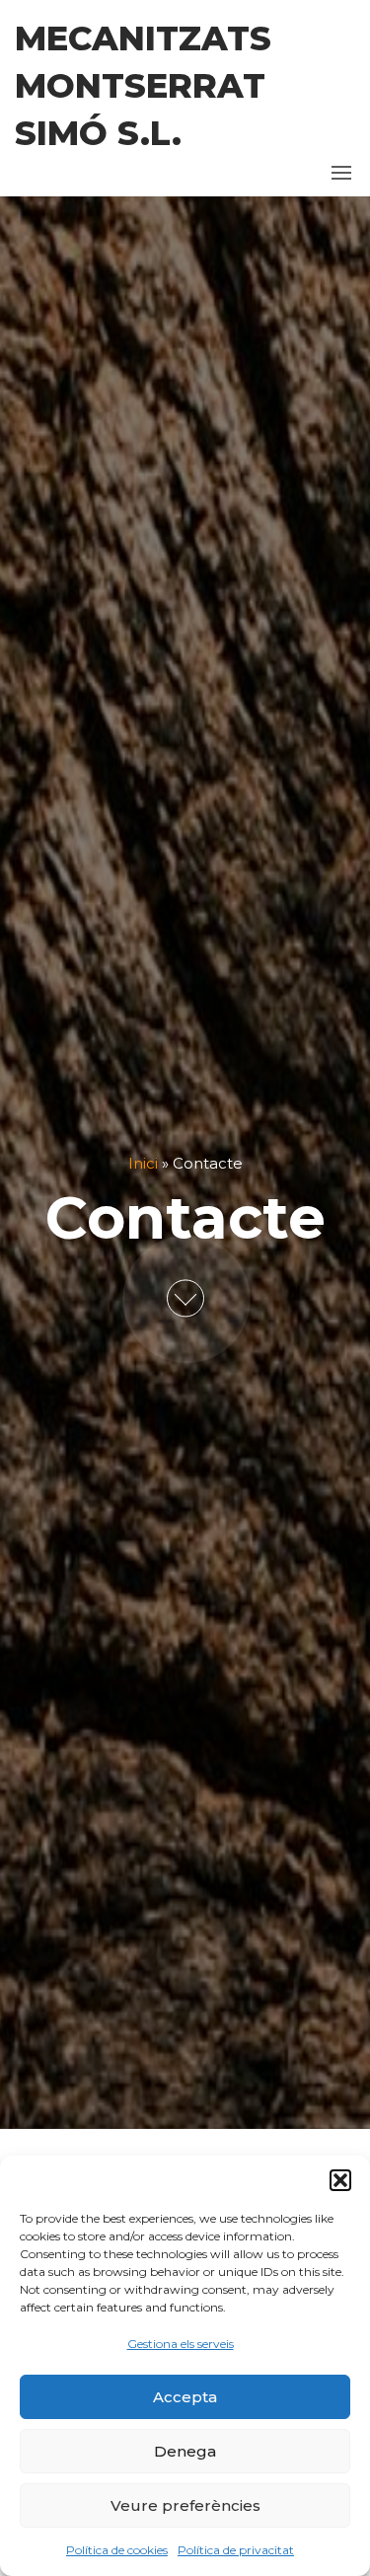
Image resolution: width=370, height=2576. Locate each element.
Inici (143, 1163)
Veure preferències (185, 2505)
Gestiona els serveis (181, 2344)
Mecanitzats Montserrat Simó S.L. (143, 86)
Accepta (185, 2397)
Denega (185, 2451)
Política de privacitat (236, 2550)
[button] (340, 2180)
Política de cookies (117, 2550)
